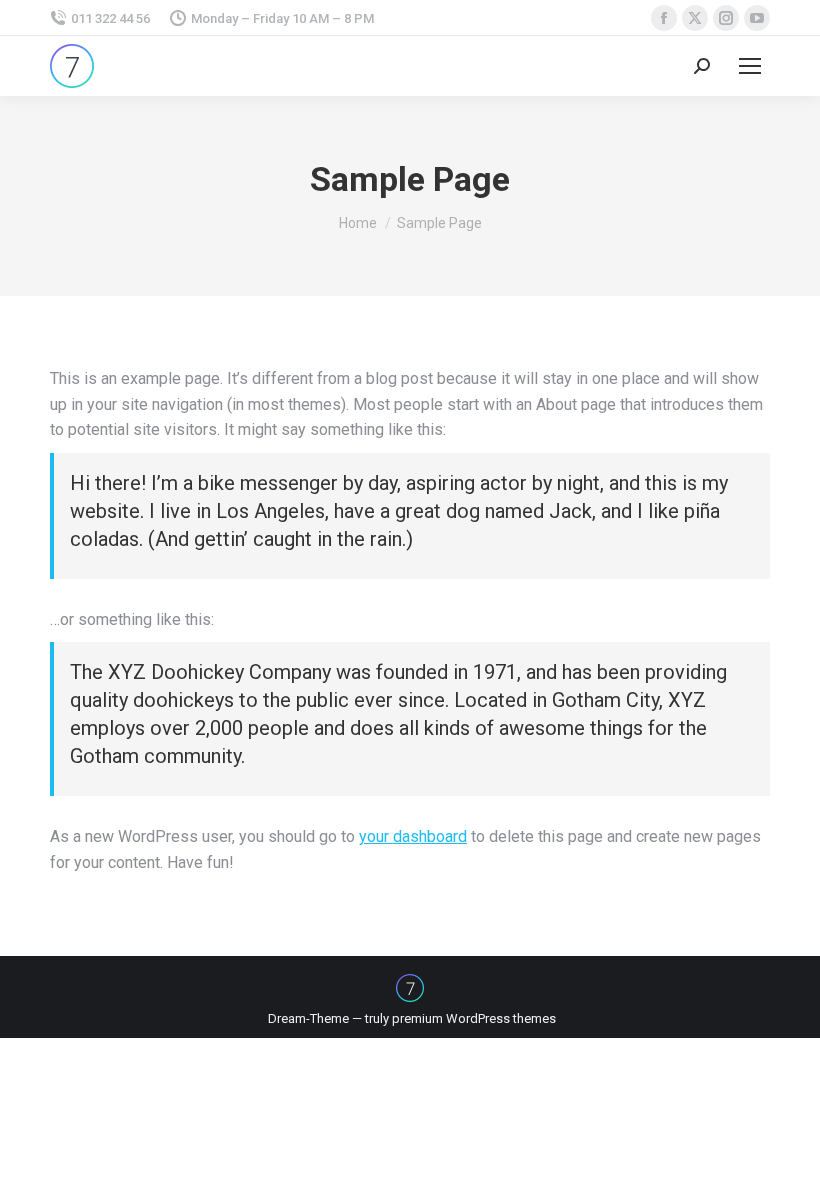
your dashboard (413, 836)
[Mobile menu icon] (750, 66)
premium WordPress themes (474, 1018)
